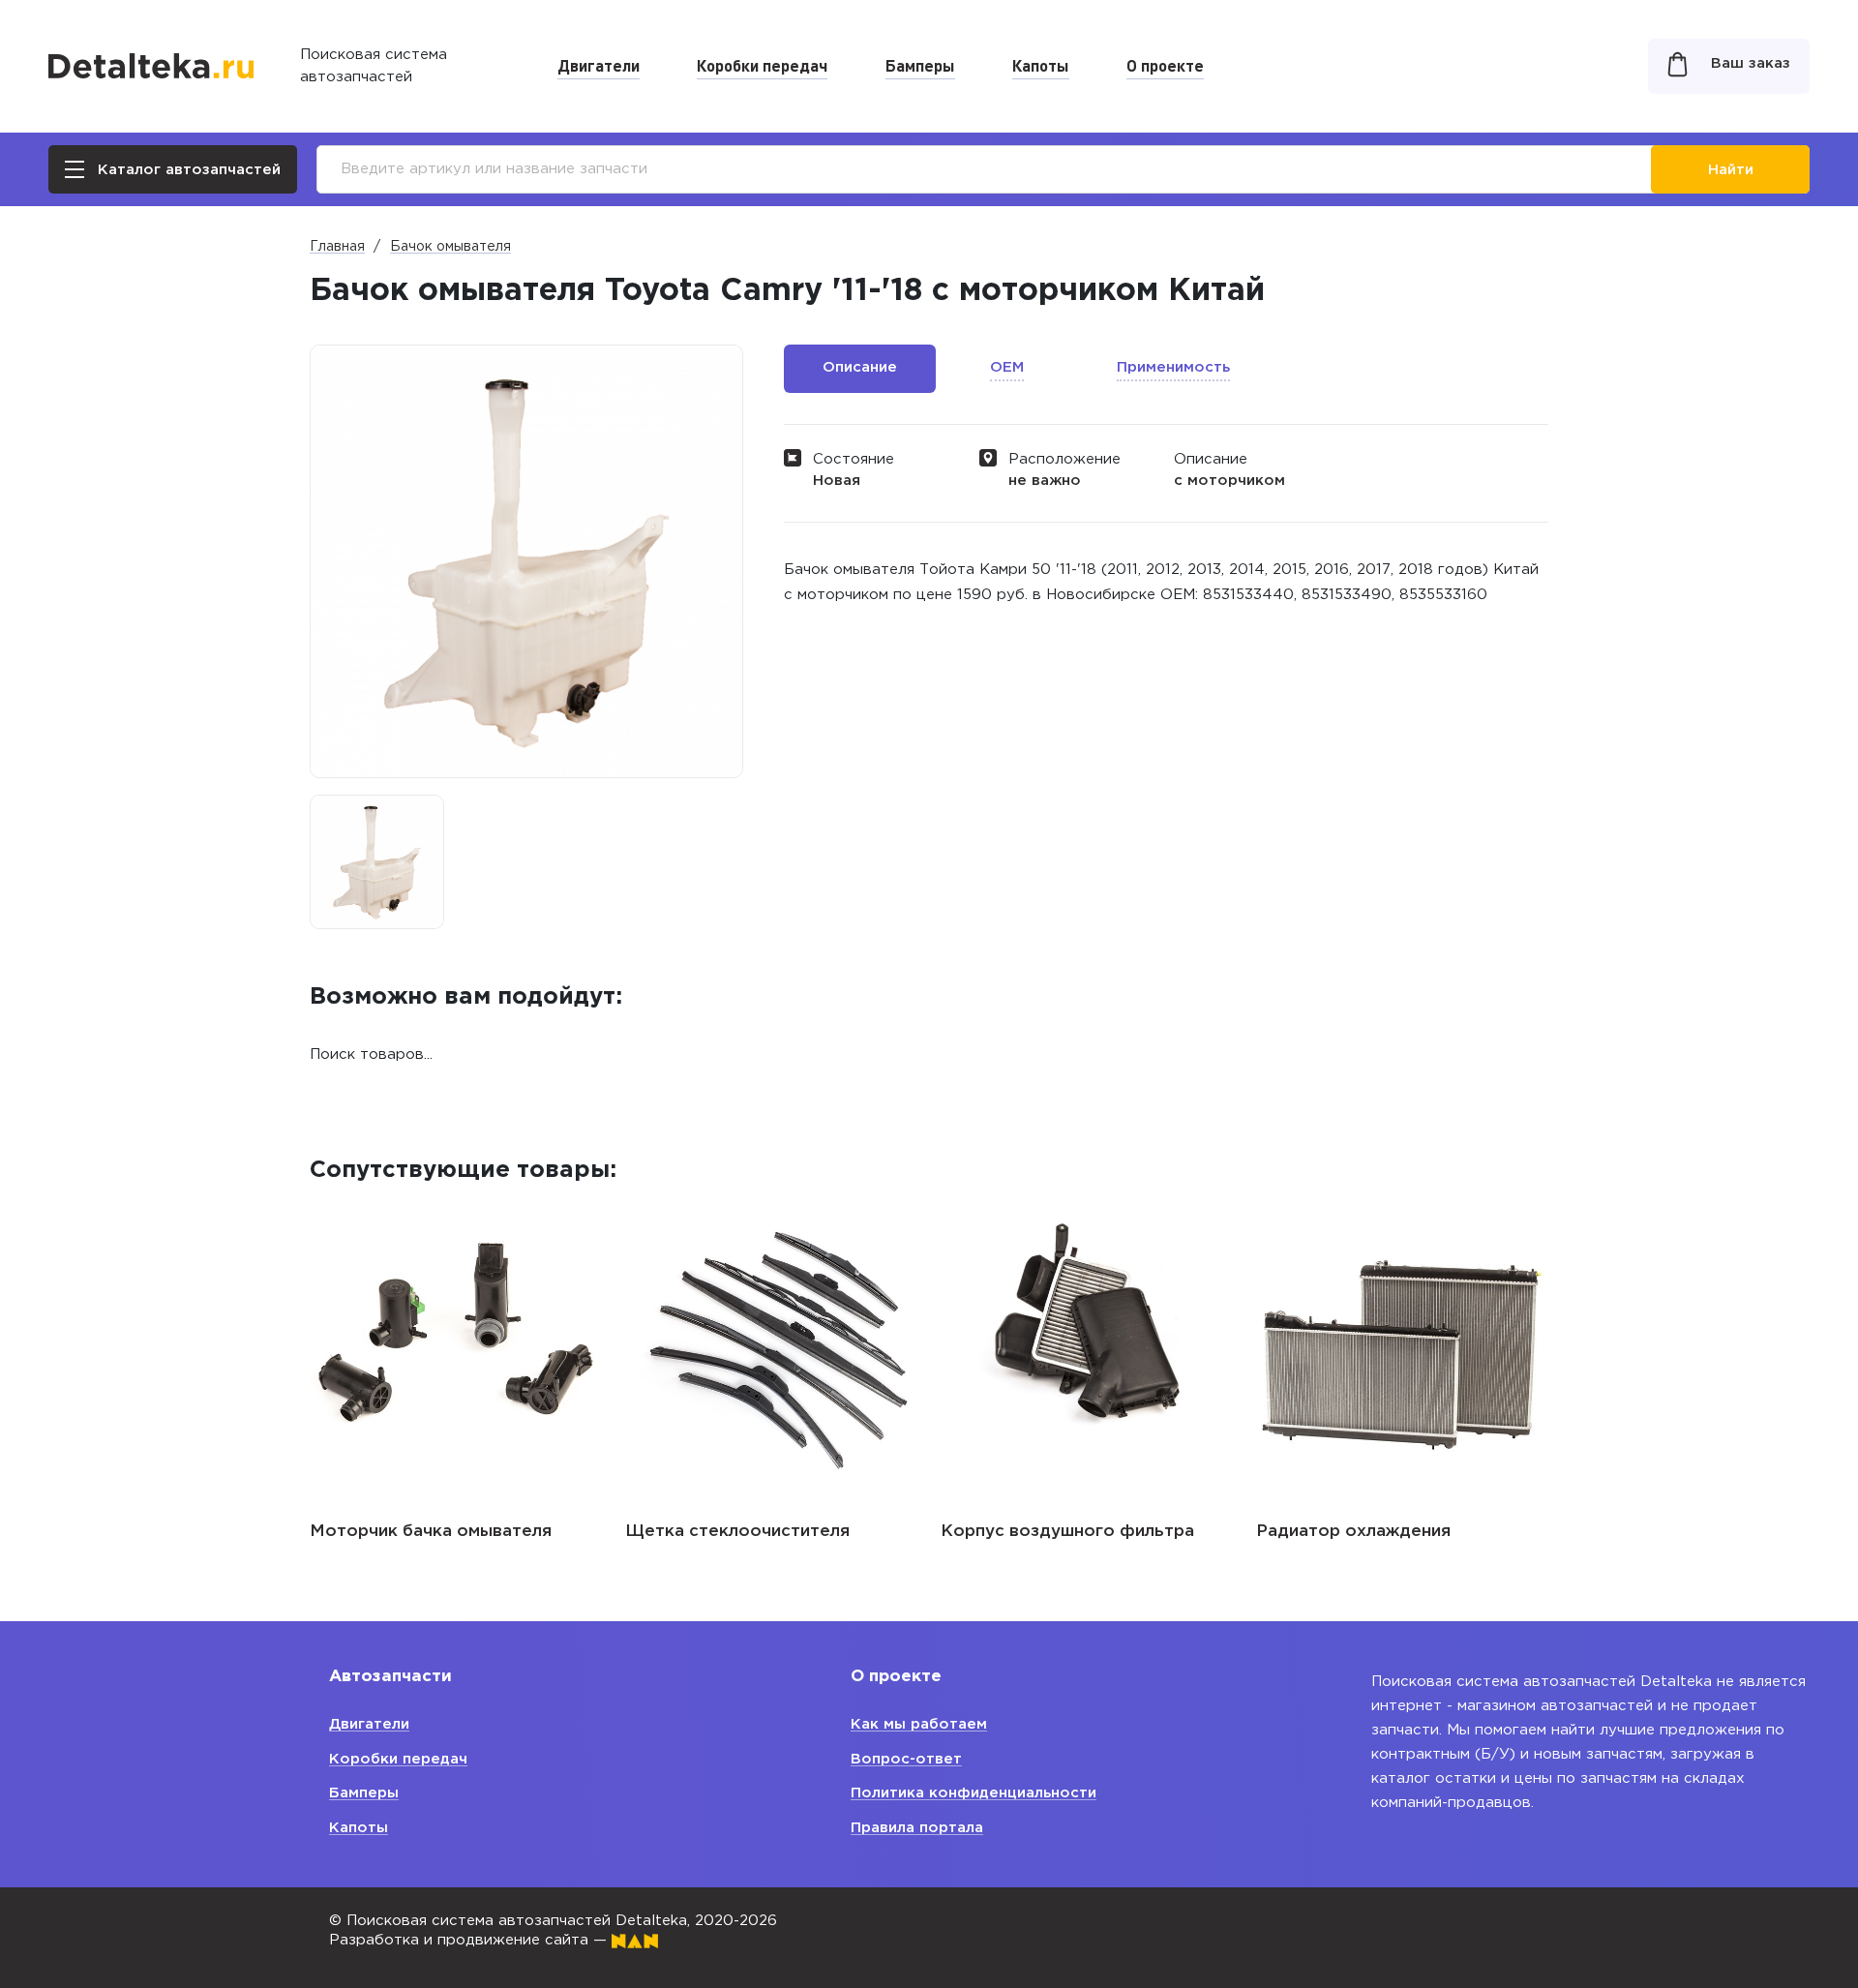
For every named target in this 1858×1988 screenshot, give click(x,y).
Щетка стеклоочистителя (737, 1532)
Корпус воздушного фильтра (1067, 1532)
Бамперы (920, 65)
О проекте (1165, 65)
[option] (377, 862)
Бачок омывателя (450, 247)
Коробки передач (762, 65)
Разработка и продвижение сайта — (470, 1940)
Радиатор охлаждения (1353, 1532)
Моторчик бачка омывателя (431, 1532)
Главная (337, 247)
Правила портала (917, 1828)
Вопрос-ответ (906, 1759)
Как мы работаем (919, 1724)
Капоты (1041, 65)
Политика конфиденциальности (974, 1793)
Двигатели (599, 65)
